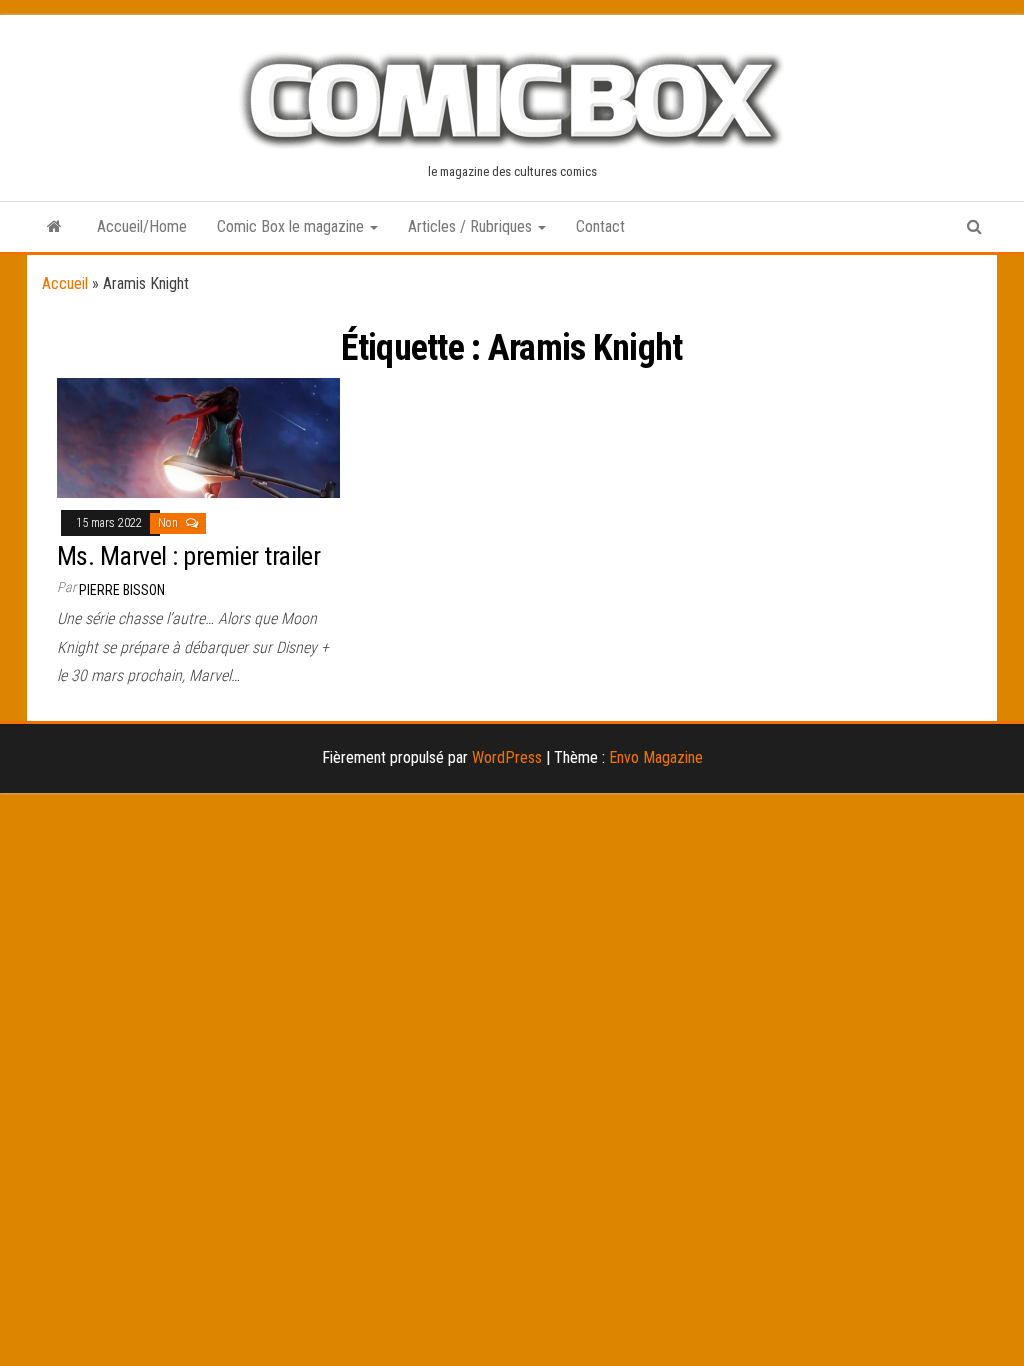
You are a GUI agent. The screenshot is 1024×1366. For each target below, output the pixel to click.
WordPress (507, 757)
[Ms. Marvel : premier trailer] (198, 436)
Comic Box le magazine (292, 226)
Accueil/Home (142, 226)
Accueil (65, 283)
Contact (600, 226)
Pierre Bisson (122, 590)
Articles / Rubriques (472, 226)
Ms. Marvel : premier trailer (188, 556)
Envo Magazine (656, 757)
